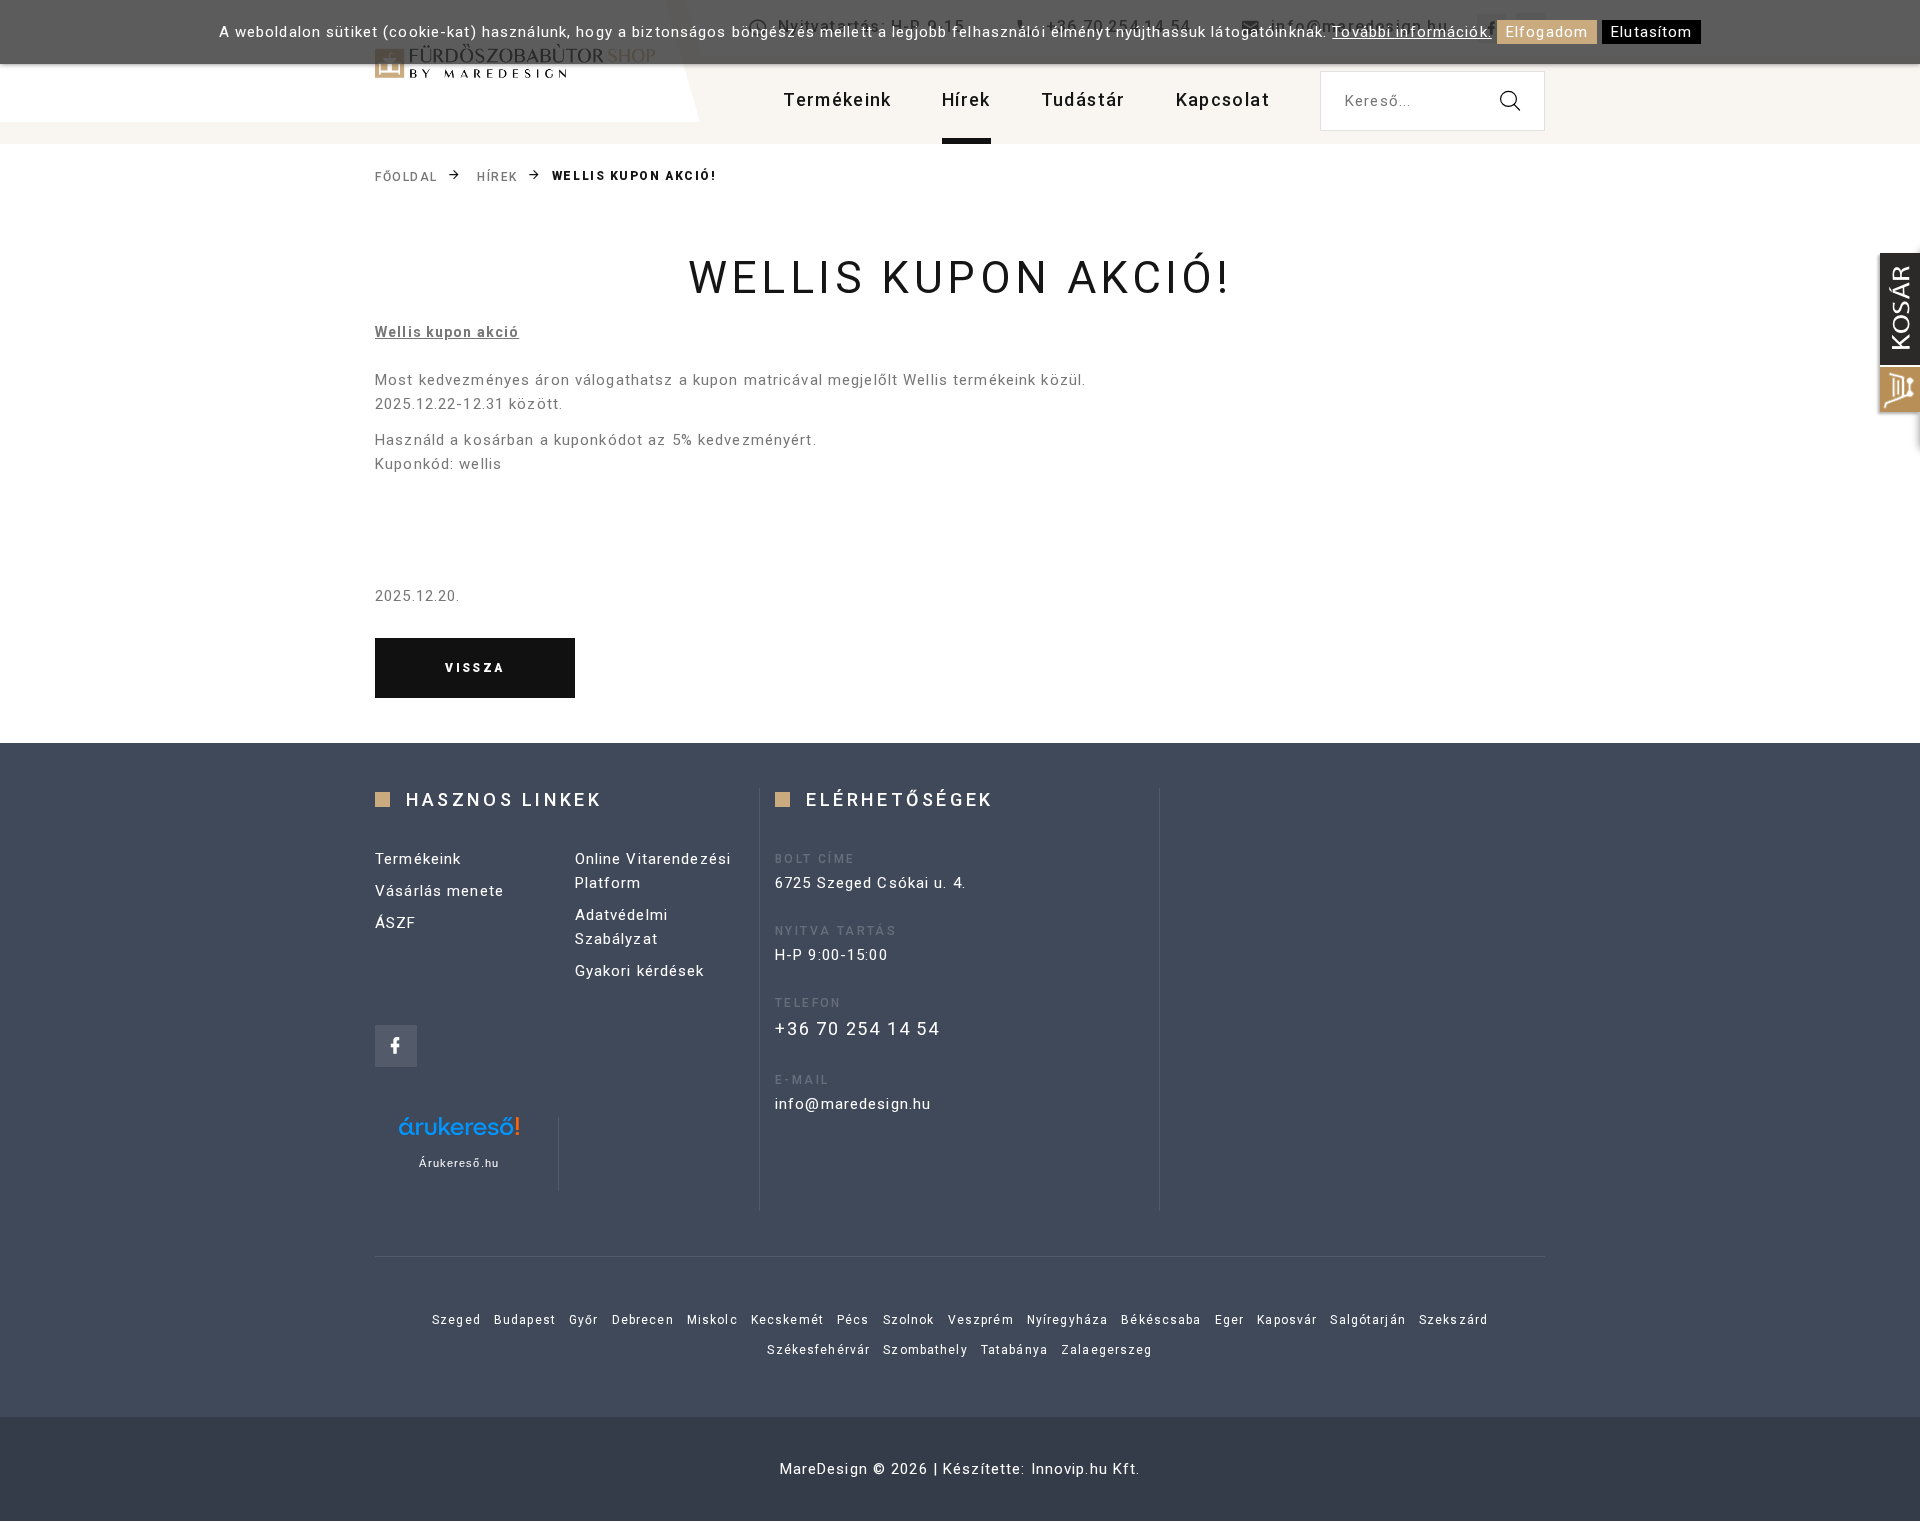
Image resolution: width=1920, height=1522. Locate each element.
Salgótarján (1367, 1320)
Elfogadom (1547, 32)
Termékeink (837, 99)
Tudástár (1083, 99)
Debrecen (643, 1320)
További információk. (1412, 32)
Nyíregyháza (1067, 1320)
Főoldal (406, 177)
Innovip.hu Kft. (1086, 1469)
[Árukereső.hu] (459, 1133)
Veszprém (981, 1320)
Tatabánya (1014, 1350)
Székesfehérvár (818, 1350)
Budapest (525, 1320)
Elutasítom (1651, 32)
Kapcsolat (1223, 99)
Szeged (456, 1320)
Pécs (853, 1320)
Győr (584, 1320)
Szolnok (909, 1320)
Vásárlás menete (439, 891)
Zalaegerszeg (1107, 1350)
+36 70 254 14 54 (857, 1028)
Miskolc (712, 1320)
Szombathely (925, 1350)
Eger (1230, 1320)
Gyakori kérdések (640, 971)
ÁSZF (396, 923)
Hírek (966, 99)
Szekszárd (1453, 1320)
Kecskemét (787, 1320)
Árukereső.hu (459, 1163)
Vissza (474, 668)
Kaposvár (1287, 1320)
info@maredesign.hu (853, 1104)
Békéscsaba (1161, 1320)
